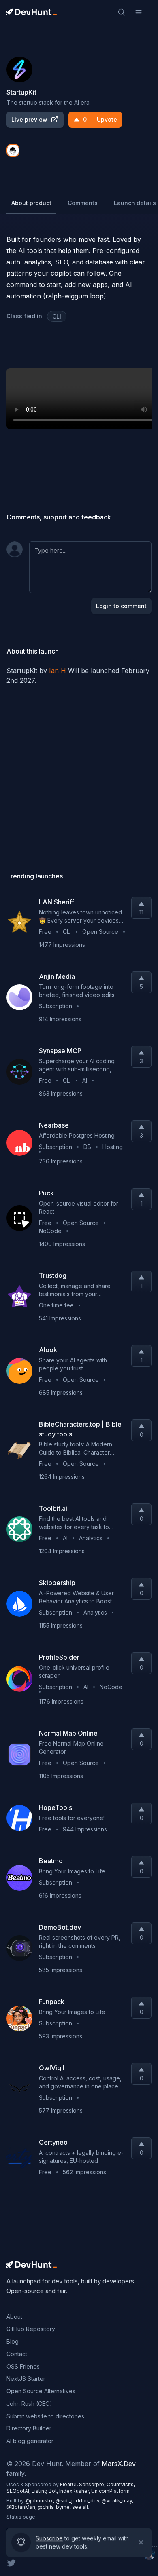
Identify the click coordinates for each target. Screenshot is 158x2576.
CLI (57, 316)
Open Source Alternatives (41, 2391)
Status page (21, 2517)
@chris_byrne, (55, 2507)
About (14, 2317)
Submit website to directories (45, 2416)
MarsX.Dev (119, 2464)
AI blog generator (30, 2441)
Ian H (58, 671)
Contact (17, 2354)
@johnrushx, (40, 2501)
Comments (83, 203)
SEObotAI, (19, 2491)
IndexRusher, (75, 2491)
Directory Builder (29, 2428)
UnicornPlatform (110, 2491)
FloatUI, (69, 2484)
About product (31, 203)
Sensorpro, (93, 2484)
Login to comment (121, 606)
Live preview (29, 119)
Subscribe (49, 2538)
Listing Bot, (45, 2491)
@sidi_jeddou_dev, (79, 2501)
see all (80, 2507)
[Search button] (122, 12)
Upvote (100, 119)
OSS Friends (23, 2366)
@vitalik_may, (117, 2501)
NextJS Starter (26, 2379)
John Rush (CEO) (29, 2404)
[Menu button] (139, 12)
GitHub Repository (31, 2329)
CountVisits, (121, 2484)
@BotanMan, (22, 2507)
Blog (13, 2341)
